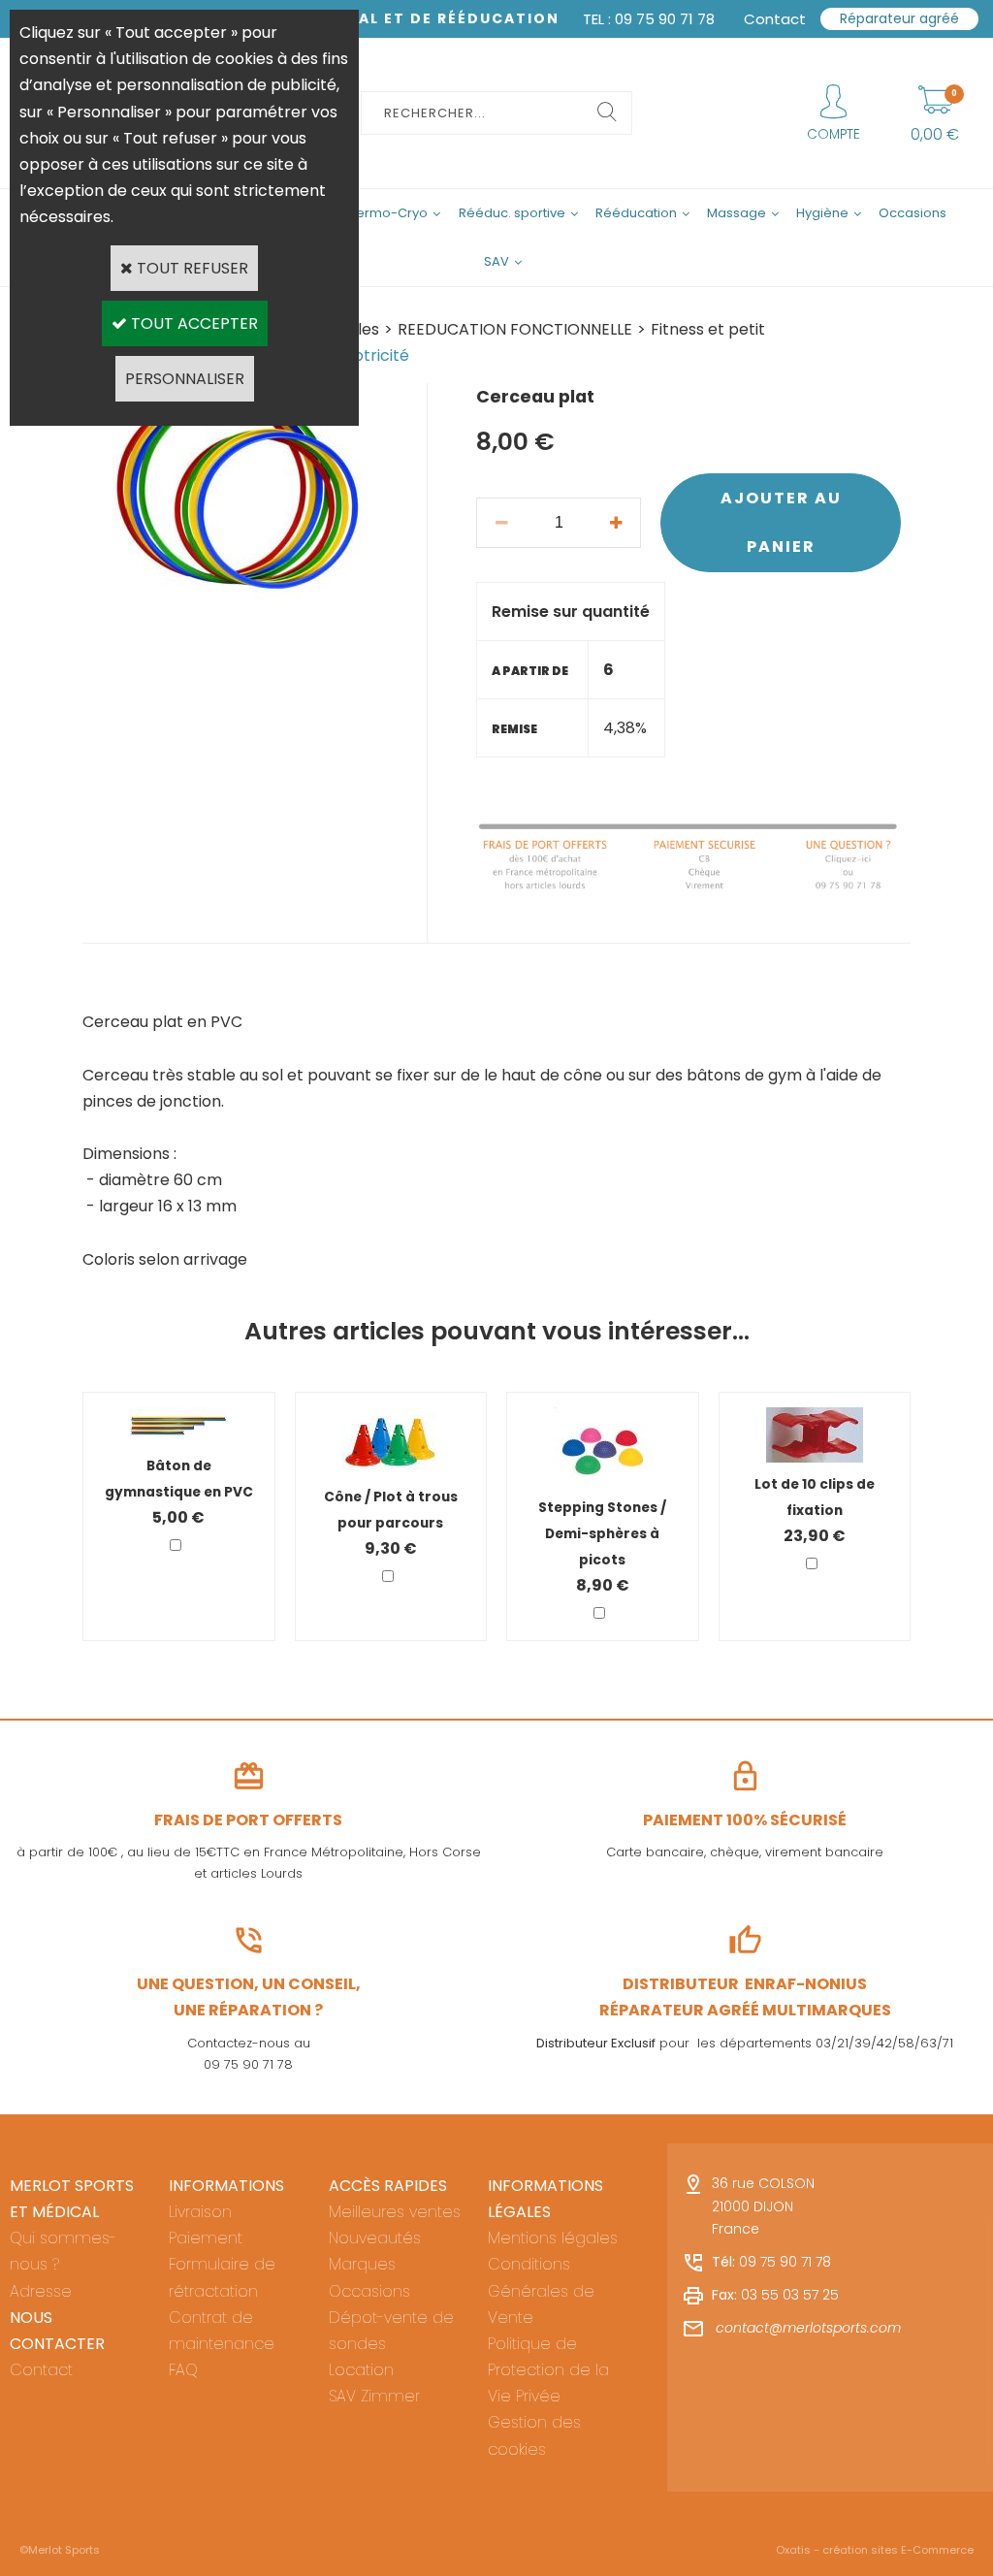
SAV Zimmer (374, 2396)
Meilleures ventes (395, 2212)
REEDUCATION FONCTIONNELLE (515, 329)
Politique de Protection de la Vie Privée (548, 2370)
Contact (41, 2370)
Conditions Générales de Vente (541, 2290)
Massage (737, 213)
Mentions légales (553, 2238)
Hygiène (822, 213)
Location (361, 2370)
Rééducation (636, 213)
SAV (496, 261)
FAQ (183, 2370)
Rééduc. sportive (512, 213)
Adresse (41, 2291)
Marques (362, 2264)
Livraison (200, 2212)
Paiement (206, 2238)
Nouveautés (375, 2238)
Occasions (913, 213)
